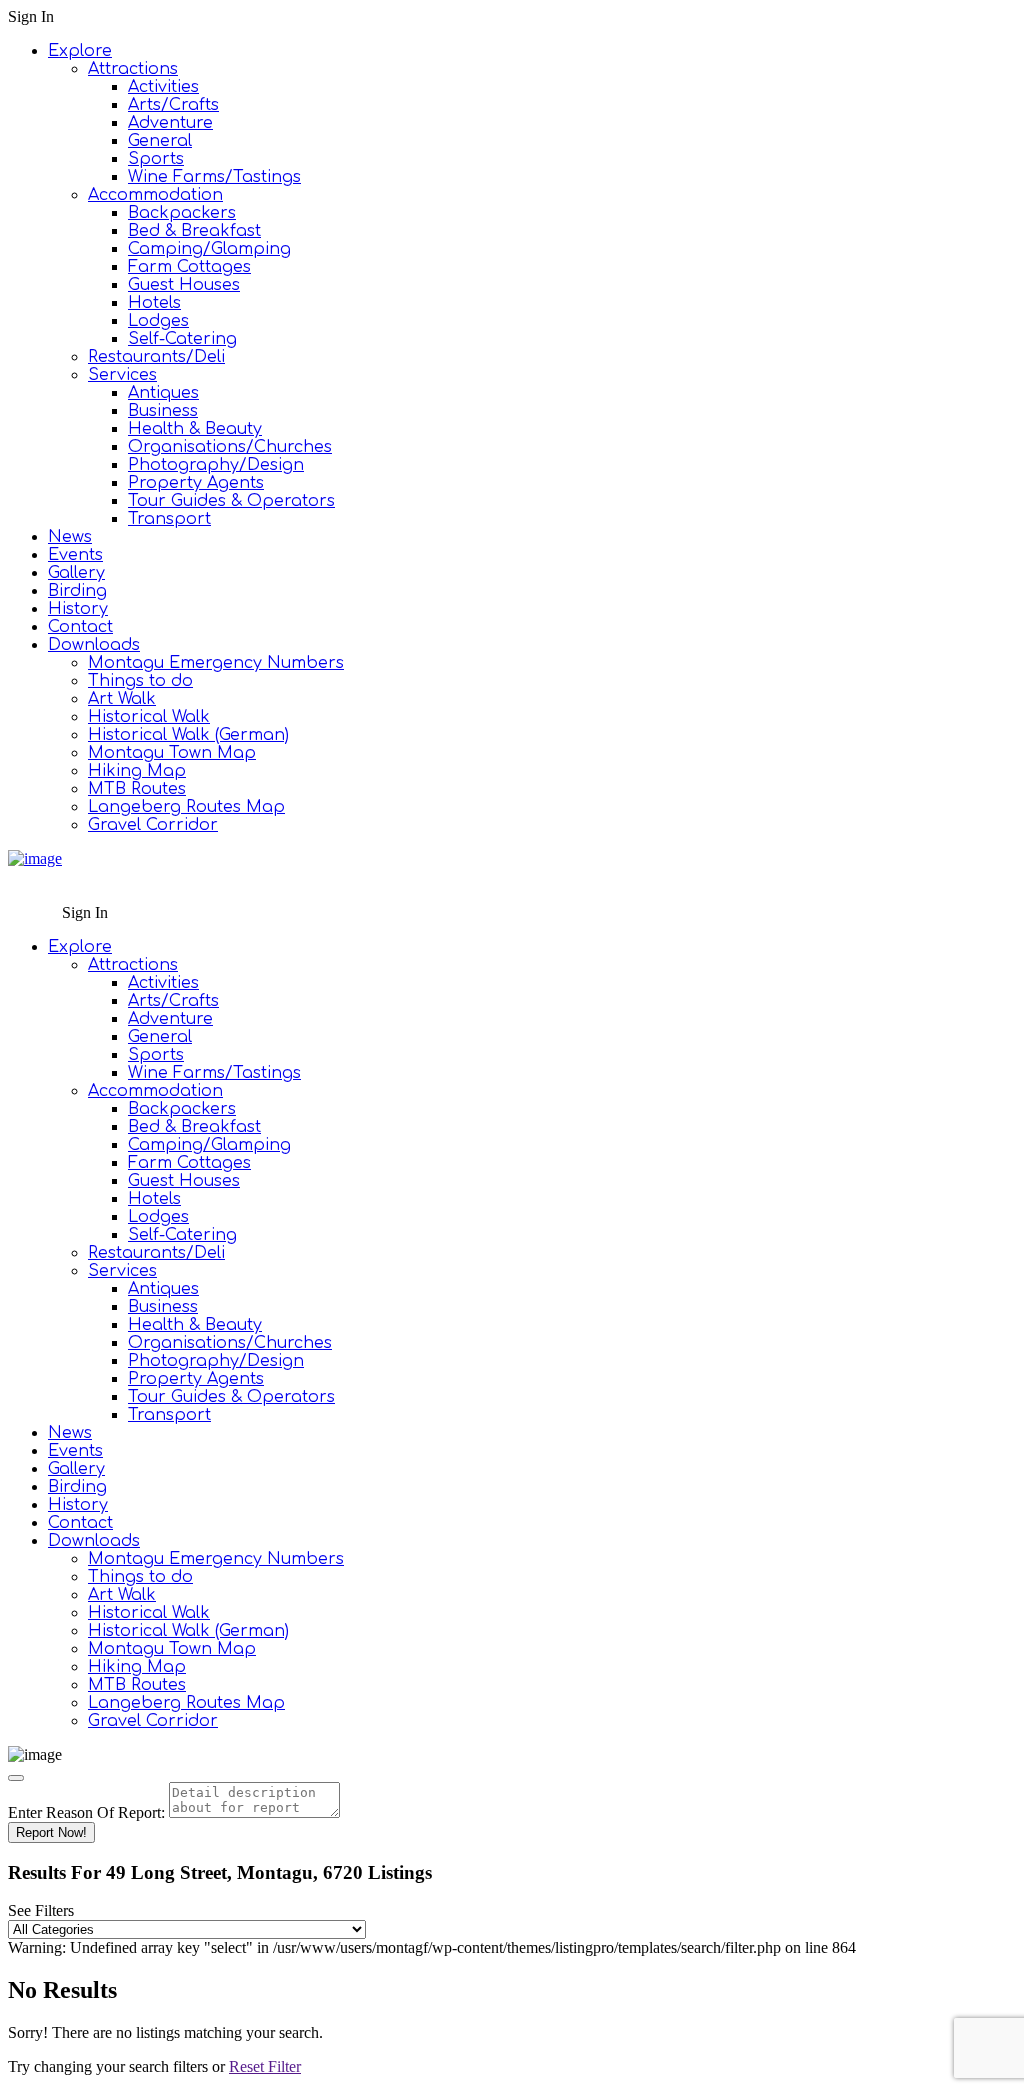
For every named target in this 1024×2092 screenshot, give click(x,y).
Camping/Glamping (209, 249)
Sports (156, 159)
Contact (80, 627)
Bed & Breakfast (194, 231)
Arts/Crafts (173, 105)
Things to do (140, 681)
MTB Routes (137, 789)
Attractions (133, 69)
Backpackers (182, 213)
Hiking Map (137, 771)
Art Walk (122, 699)
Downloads (94, 645)
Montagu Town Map (172, 753)
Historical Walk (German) (188, 735)
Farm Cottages (189, 267)
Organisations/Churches (230, 447)
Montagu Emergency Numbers (216, 663)
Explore (80, 51)
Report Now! (51, 1832)
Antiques (163, 393)
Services (122, 375)
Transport (169, 519)
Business (163, 411)
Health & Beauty (195, 429)
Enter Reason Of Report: (86, 1812)
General (160, 141)
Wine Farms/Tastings (214, 177)
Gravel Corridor (153, 825)
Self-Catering (182, 339)
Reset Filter (265, 2066)
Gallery (76, 573)
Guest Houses (184, 285)
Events (75, 555)
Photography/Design (216, 465)
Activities (163, 87)
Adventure (170, 123)
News (70, 537)
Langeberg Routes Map (186, 807)
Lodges (158, 321)
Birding (77, 591)
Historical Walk (149, 717)
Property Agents (196, 483)
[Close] (16, 1778)
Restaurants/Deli (156, 357)
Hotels (154, 303)
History (78, 609)
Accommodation (155, 195)
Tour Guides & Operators (231, 501)
